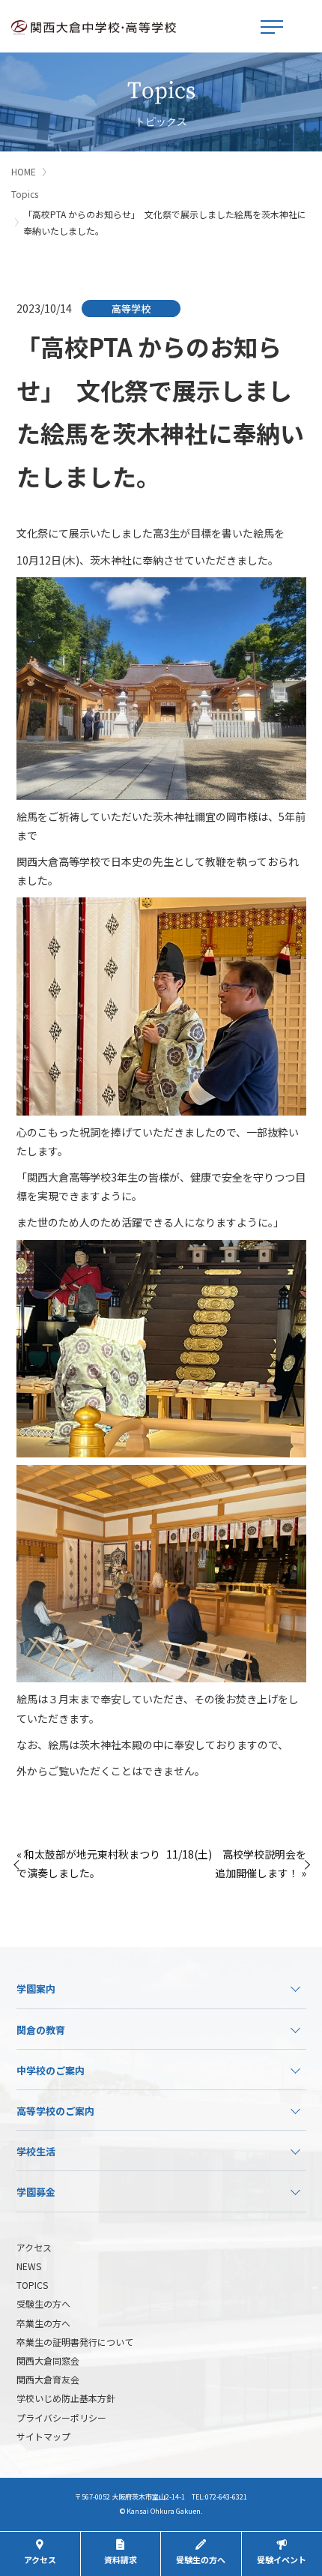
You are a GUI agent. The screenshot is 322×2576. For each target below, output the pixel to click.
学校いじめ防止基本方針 (66, 2398)
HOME (24, 171)
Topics (25, 194)
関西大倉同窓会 (48, 2360)
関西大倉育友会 (48, 2379)
